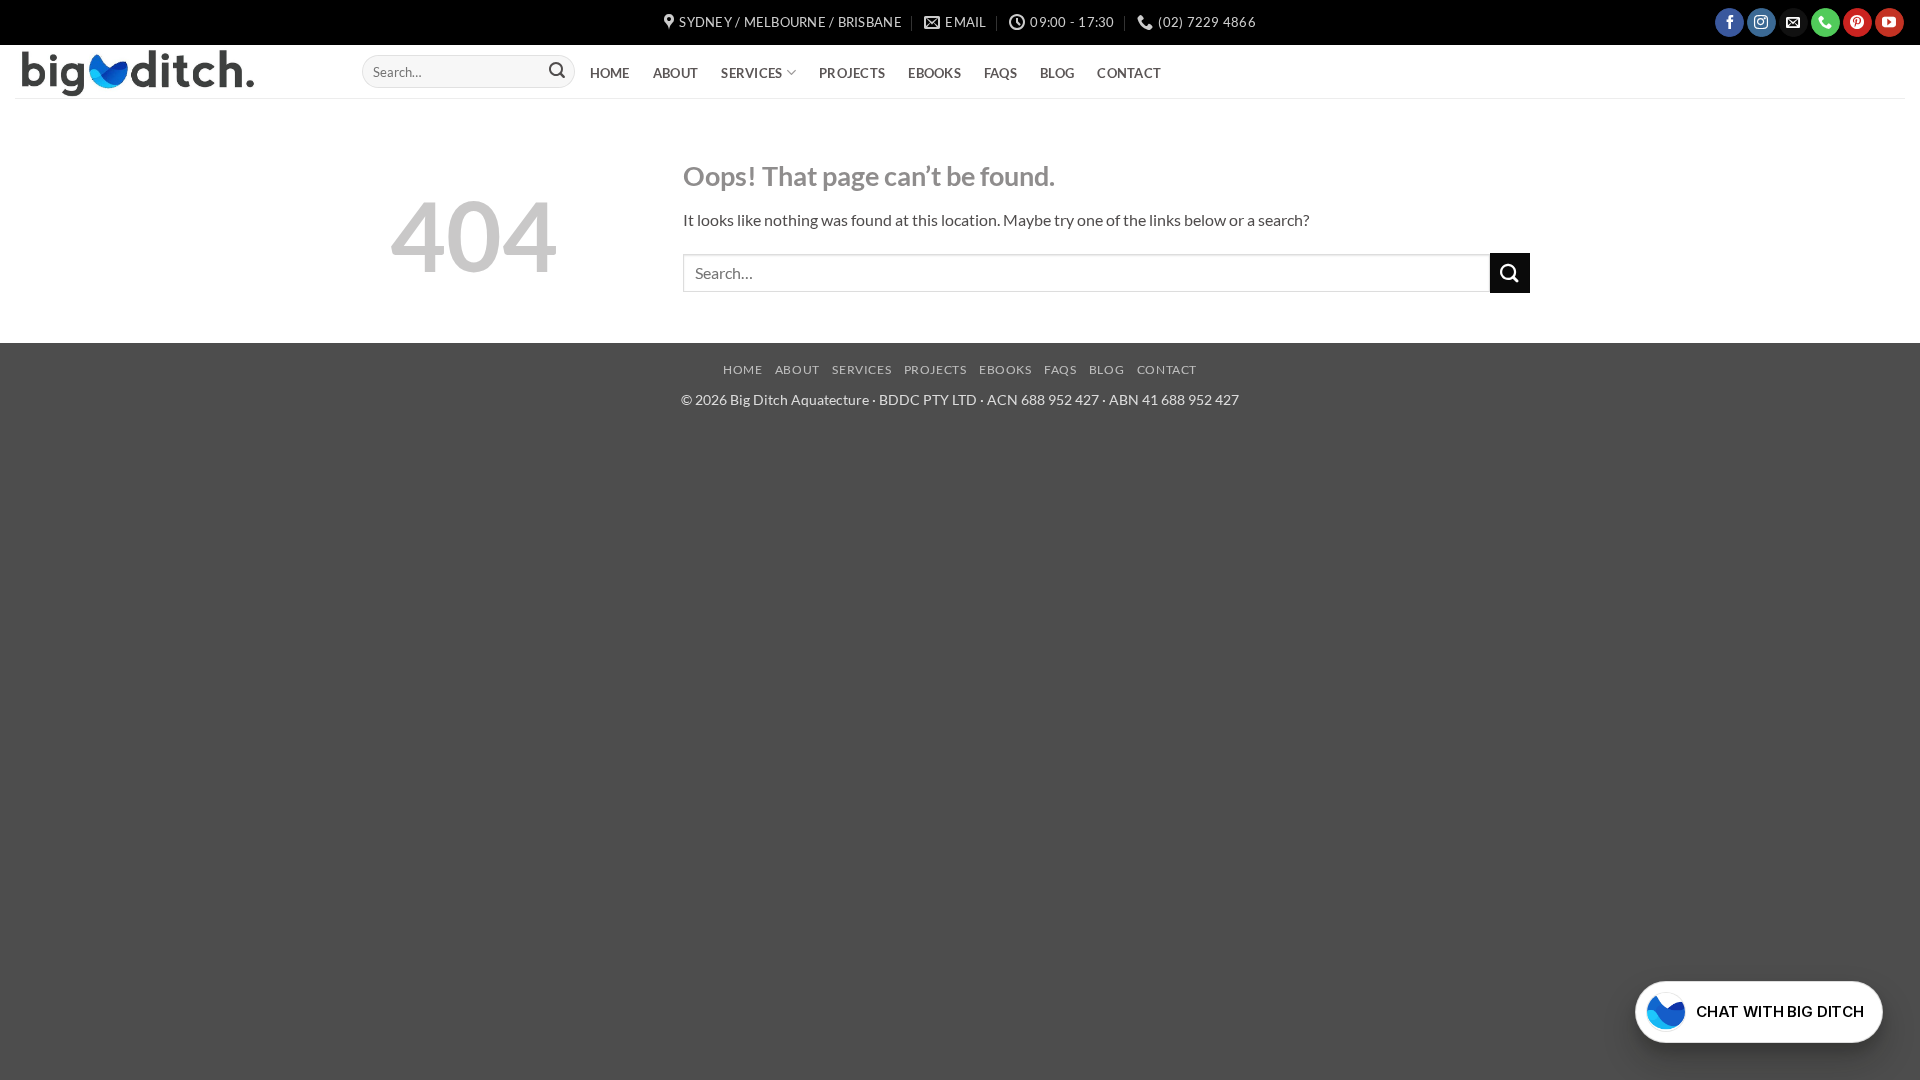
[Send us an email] (1793, 23)
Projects (852, 73)
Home (610, 73)
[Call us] (1825, 23)
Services (751, 73)
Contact (1129, 73)
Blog (1057, 73)
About (675, 73)
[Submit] (557, 72)
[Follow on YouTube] (1889, 23)
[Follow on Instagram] (1761, 23)
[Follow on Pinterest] (1857, 23)
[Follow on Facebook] (1729, 23)
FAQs (1000, 73)
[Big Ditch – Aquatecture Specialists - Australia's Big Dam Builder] (173, 71)
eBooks (934, 73)
